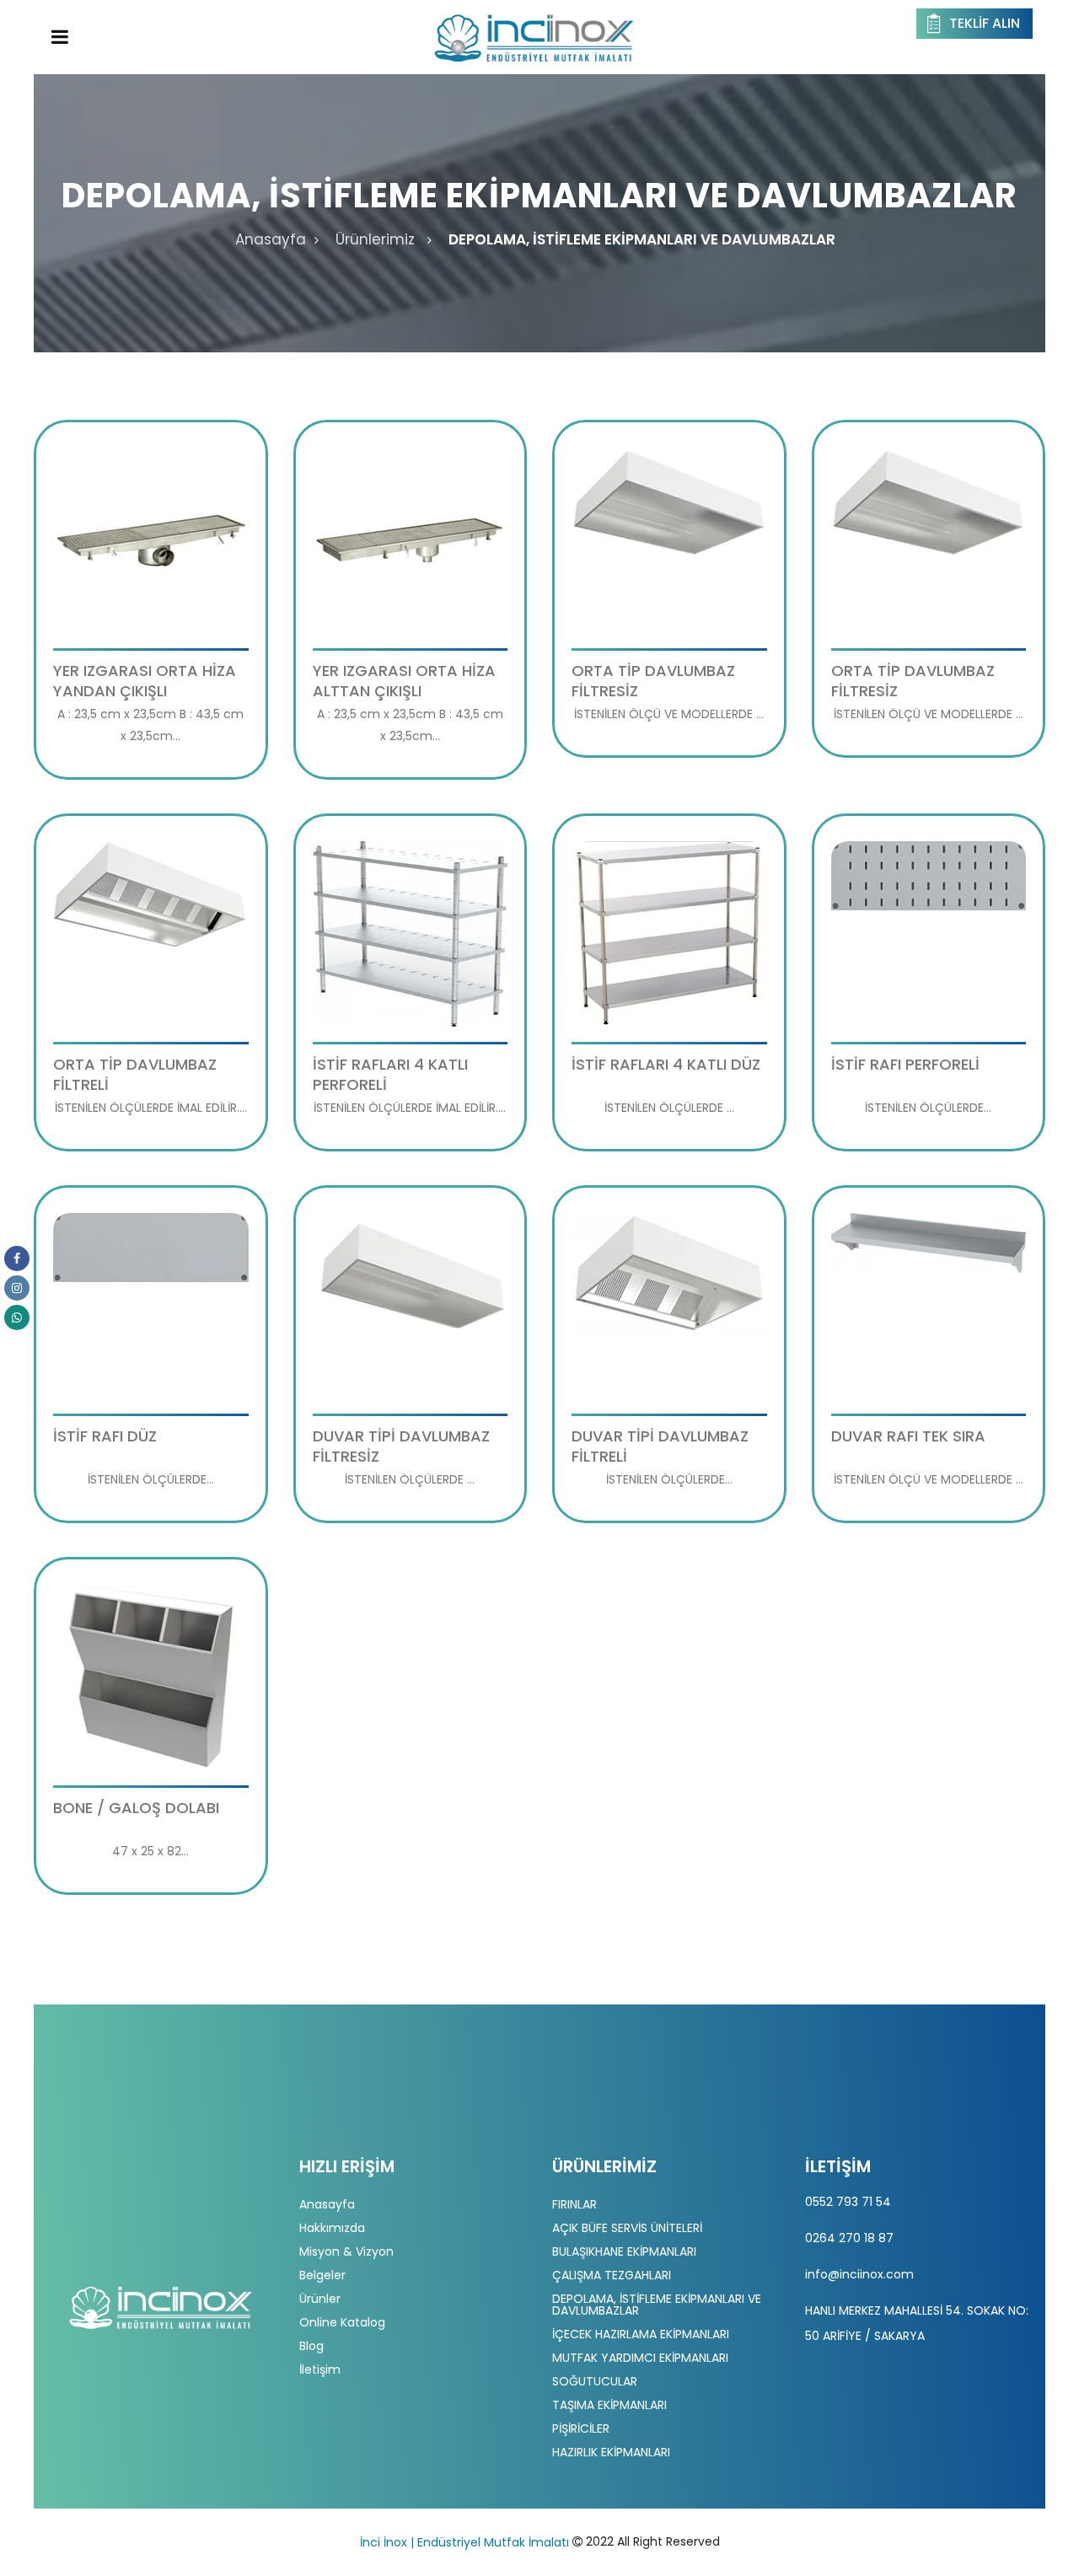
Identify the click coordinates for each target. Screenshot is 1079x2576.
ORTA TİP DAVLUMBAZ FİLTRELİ (135, 1074)
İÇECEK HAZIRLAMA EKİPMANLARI (641, 2334)
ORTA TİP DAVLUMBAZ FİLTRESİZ (653, 681)
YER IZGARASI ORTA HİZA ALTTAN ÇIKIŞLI (404, 681)
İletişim (320, 2369)
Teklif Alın (985, 23)
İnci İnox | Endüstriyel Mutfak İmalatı (464, 2542)
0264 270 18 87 (849, 2238)
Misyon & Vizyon (346, 2251)
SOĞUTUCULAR (595, 2381)
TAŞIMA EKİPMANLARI (609, 2405)
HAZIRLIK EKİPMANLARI (611, 2452)
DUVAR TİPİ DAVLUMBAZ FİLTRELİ (660, 1446)
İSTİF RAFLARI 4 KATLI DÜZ (666, 1064)
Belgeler (322, 2275)
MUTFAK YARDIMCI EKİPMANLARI (640, 2358)
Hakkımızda (332, 2228)
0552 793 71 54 (848, 2202)
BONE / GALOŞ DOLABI (136, 1808)
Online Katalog (342, 2322)
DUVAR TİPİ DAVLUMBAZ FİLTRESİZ (401, 1446)
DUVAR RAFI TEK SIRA (908, 1436)
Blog (311, 2346)
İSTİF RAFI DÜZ (105, 1436)
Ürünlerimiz (375, 239)
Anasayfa (271, 239)
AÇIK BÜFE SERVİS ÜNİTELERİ (627, 2228)
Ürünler (320, 2299)
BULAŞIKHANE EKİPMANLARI (624, 2251)
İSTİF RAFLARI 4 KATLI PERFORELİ (390, 1074)
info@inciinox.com (859, 2274)
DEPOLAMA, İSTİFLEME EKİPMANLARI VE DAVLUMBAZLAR (642, 239)
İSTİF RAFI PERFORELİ (905, 1064)
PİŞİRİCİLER (581, 2428)
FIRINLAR (574, 2204)
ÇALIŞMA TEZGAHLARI (612, 2275)
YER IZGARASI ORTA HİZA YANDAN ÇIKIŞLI (145, 681)
